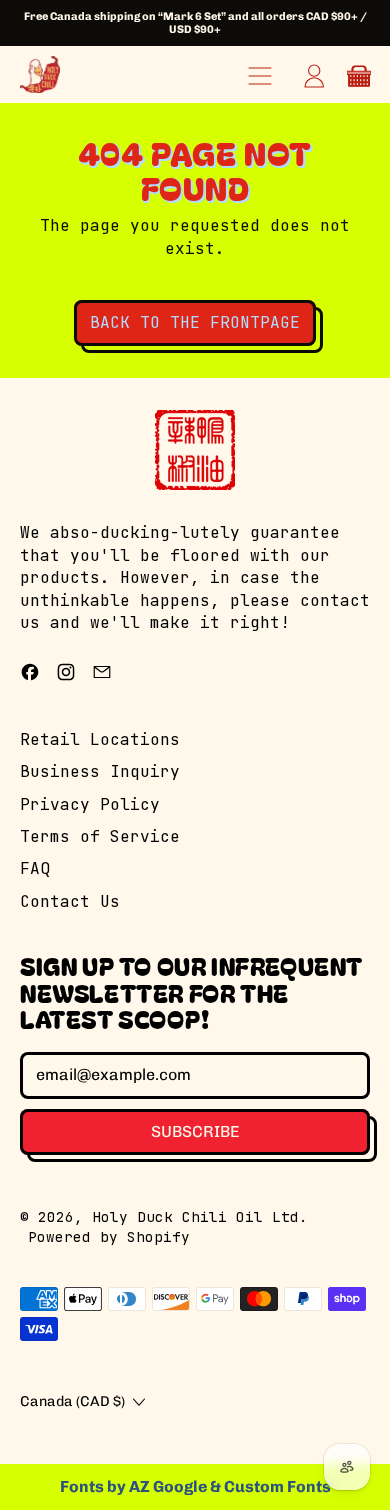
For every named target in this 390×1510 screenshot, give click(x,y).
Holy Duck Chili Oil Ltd (195, 1216)
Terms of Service (100, 836)
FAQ (35, 868)
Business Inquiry (100, 771)
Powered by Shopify (109, 1236)
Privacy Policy (90, 804)
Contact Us (70, 901)
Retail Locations (100, 739)
